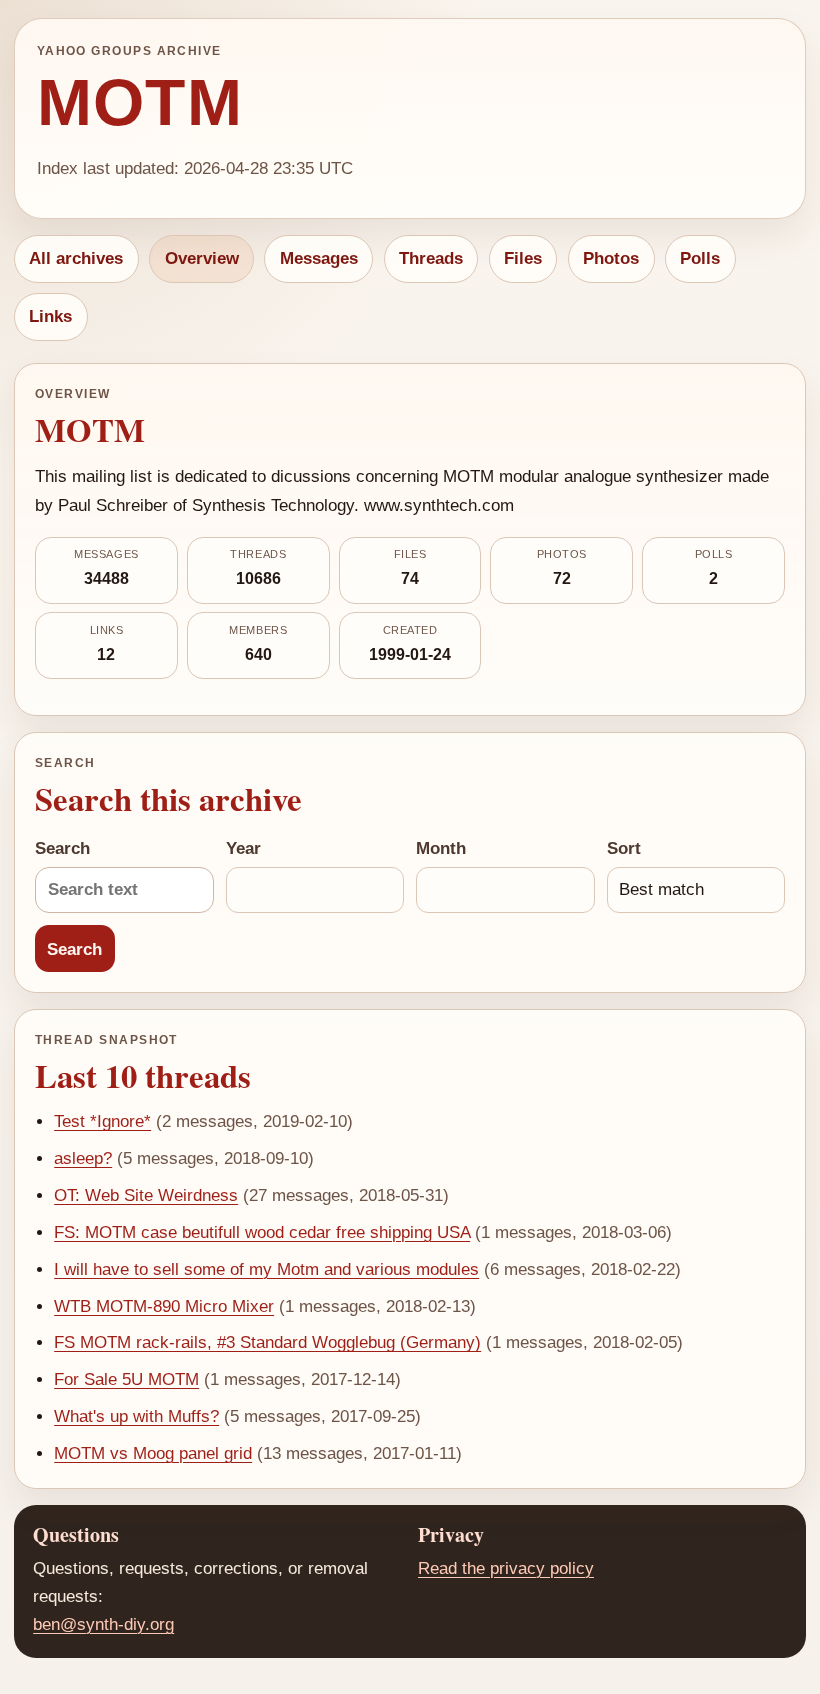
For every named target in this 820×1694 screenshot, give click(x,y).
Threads (431, 258)
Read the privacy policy (506, 1568)
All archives (76, 258)
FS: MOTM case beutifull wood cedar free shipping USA (262, 1232)
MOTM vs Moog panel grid (153, 1453)
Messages (319, 258)
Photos (611, 258)
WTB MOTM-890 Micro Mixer (164, 1306)
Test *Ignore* (102, 1121)
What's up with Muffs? (136, 1416)
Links (50, 316)
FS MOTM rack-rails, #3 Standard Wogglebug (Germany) (267, 1342)
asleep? (83, 1158)
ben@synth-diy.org (103, 1624)
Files (523, 258)
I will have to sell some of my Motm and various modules (266, 1269)
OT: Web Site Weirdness (146, 1195)
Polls (700, 258)
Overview (202, 258)
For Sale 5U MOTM (126, 1379)
